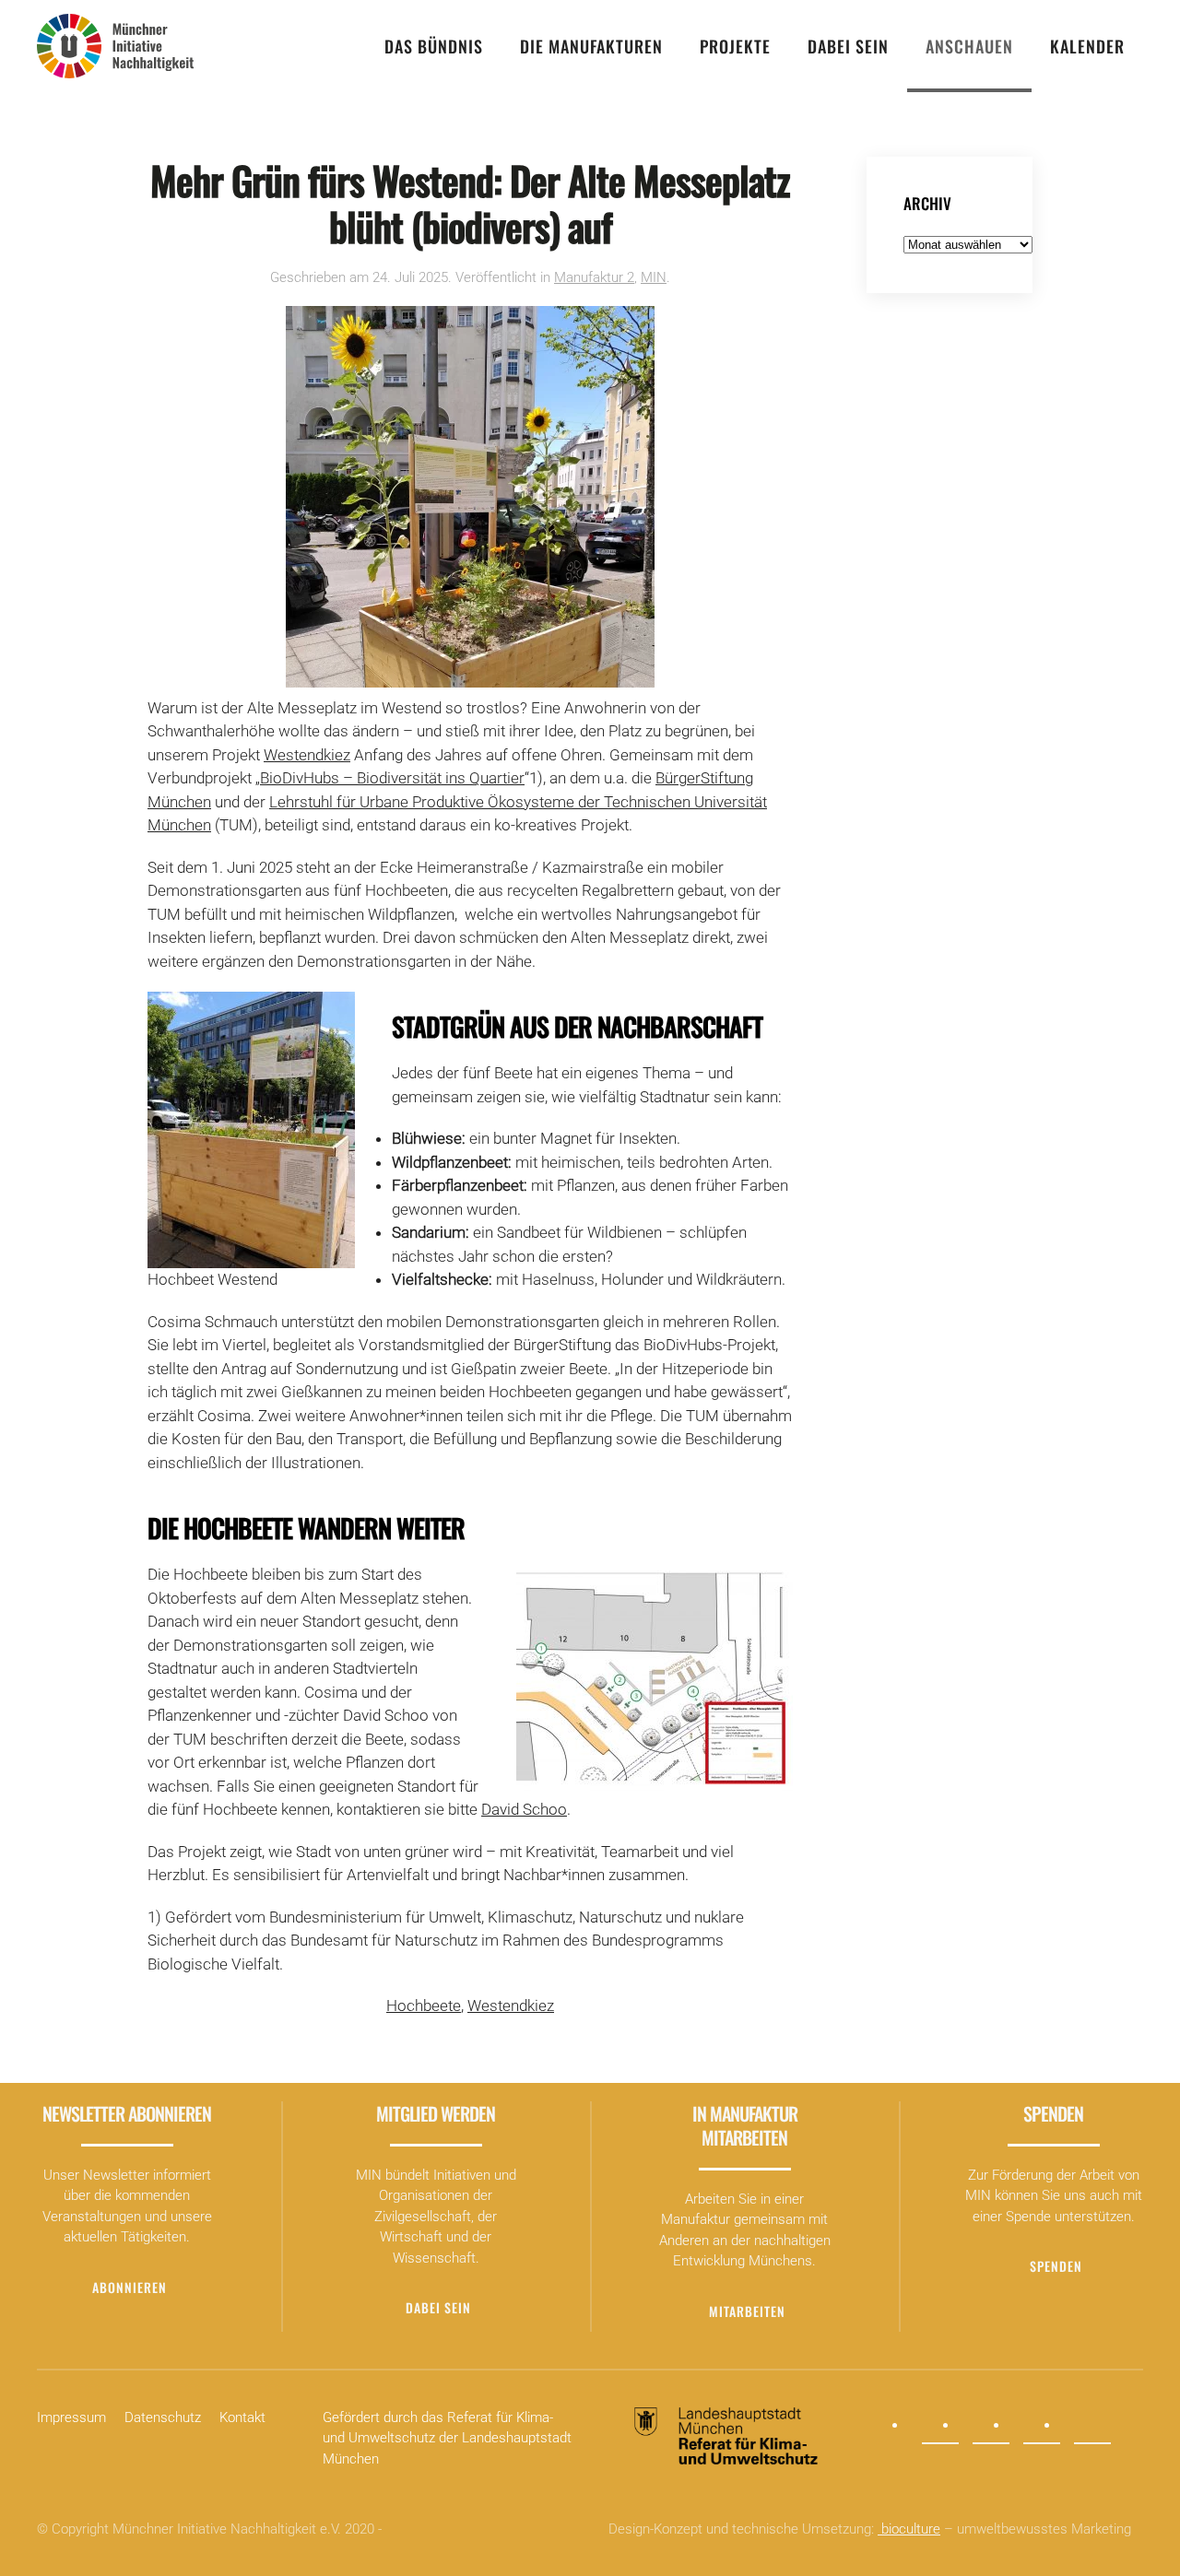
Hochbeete (424, 2006)
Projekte (735, 46)
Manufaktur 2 (594, 277)
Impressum (71, 2417)
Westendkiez (307, 755)
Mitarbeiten (747, 2311)
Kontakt (242, 2417)
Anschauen (969, 46)
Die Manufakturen (591, 46)
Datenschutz (163, 2417)
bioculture (909, 2529)
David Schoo (524, 1809)
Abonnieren (130, 2287)
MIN (654, 277)
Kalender (1087, 46)
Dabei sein (848, 46)
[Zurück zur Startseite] (115, 46)
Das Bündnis (434, 46)
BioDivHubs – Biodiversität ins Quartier (392, 778)
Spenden (1056, 2266)
